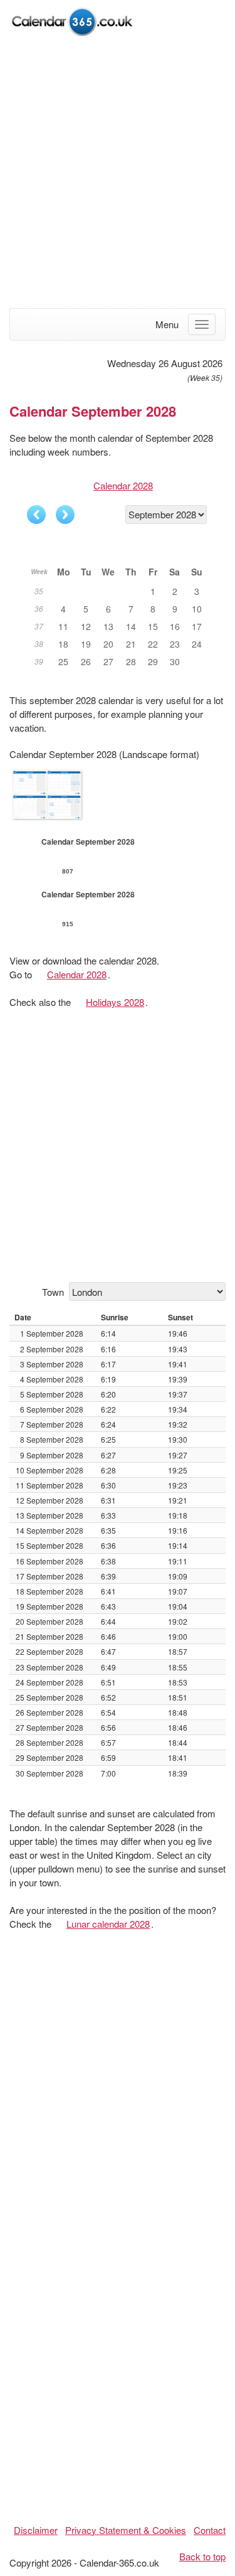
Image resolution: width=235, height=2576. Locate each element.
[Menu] (202, 324)
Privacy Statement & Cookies (126, 2530)
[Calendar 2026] (72, 20)
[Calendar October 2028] (65, 515)
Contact (210, 2530)
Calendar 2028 (123, 485)
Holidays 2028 (115, 1002)
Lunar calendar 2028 (108, 1924)
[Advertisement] (118, 174)
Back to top (202, 2556)
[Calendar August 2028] (36, 515)
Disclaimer (36, 2530)
